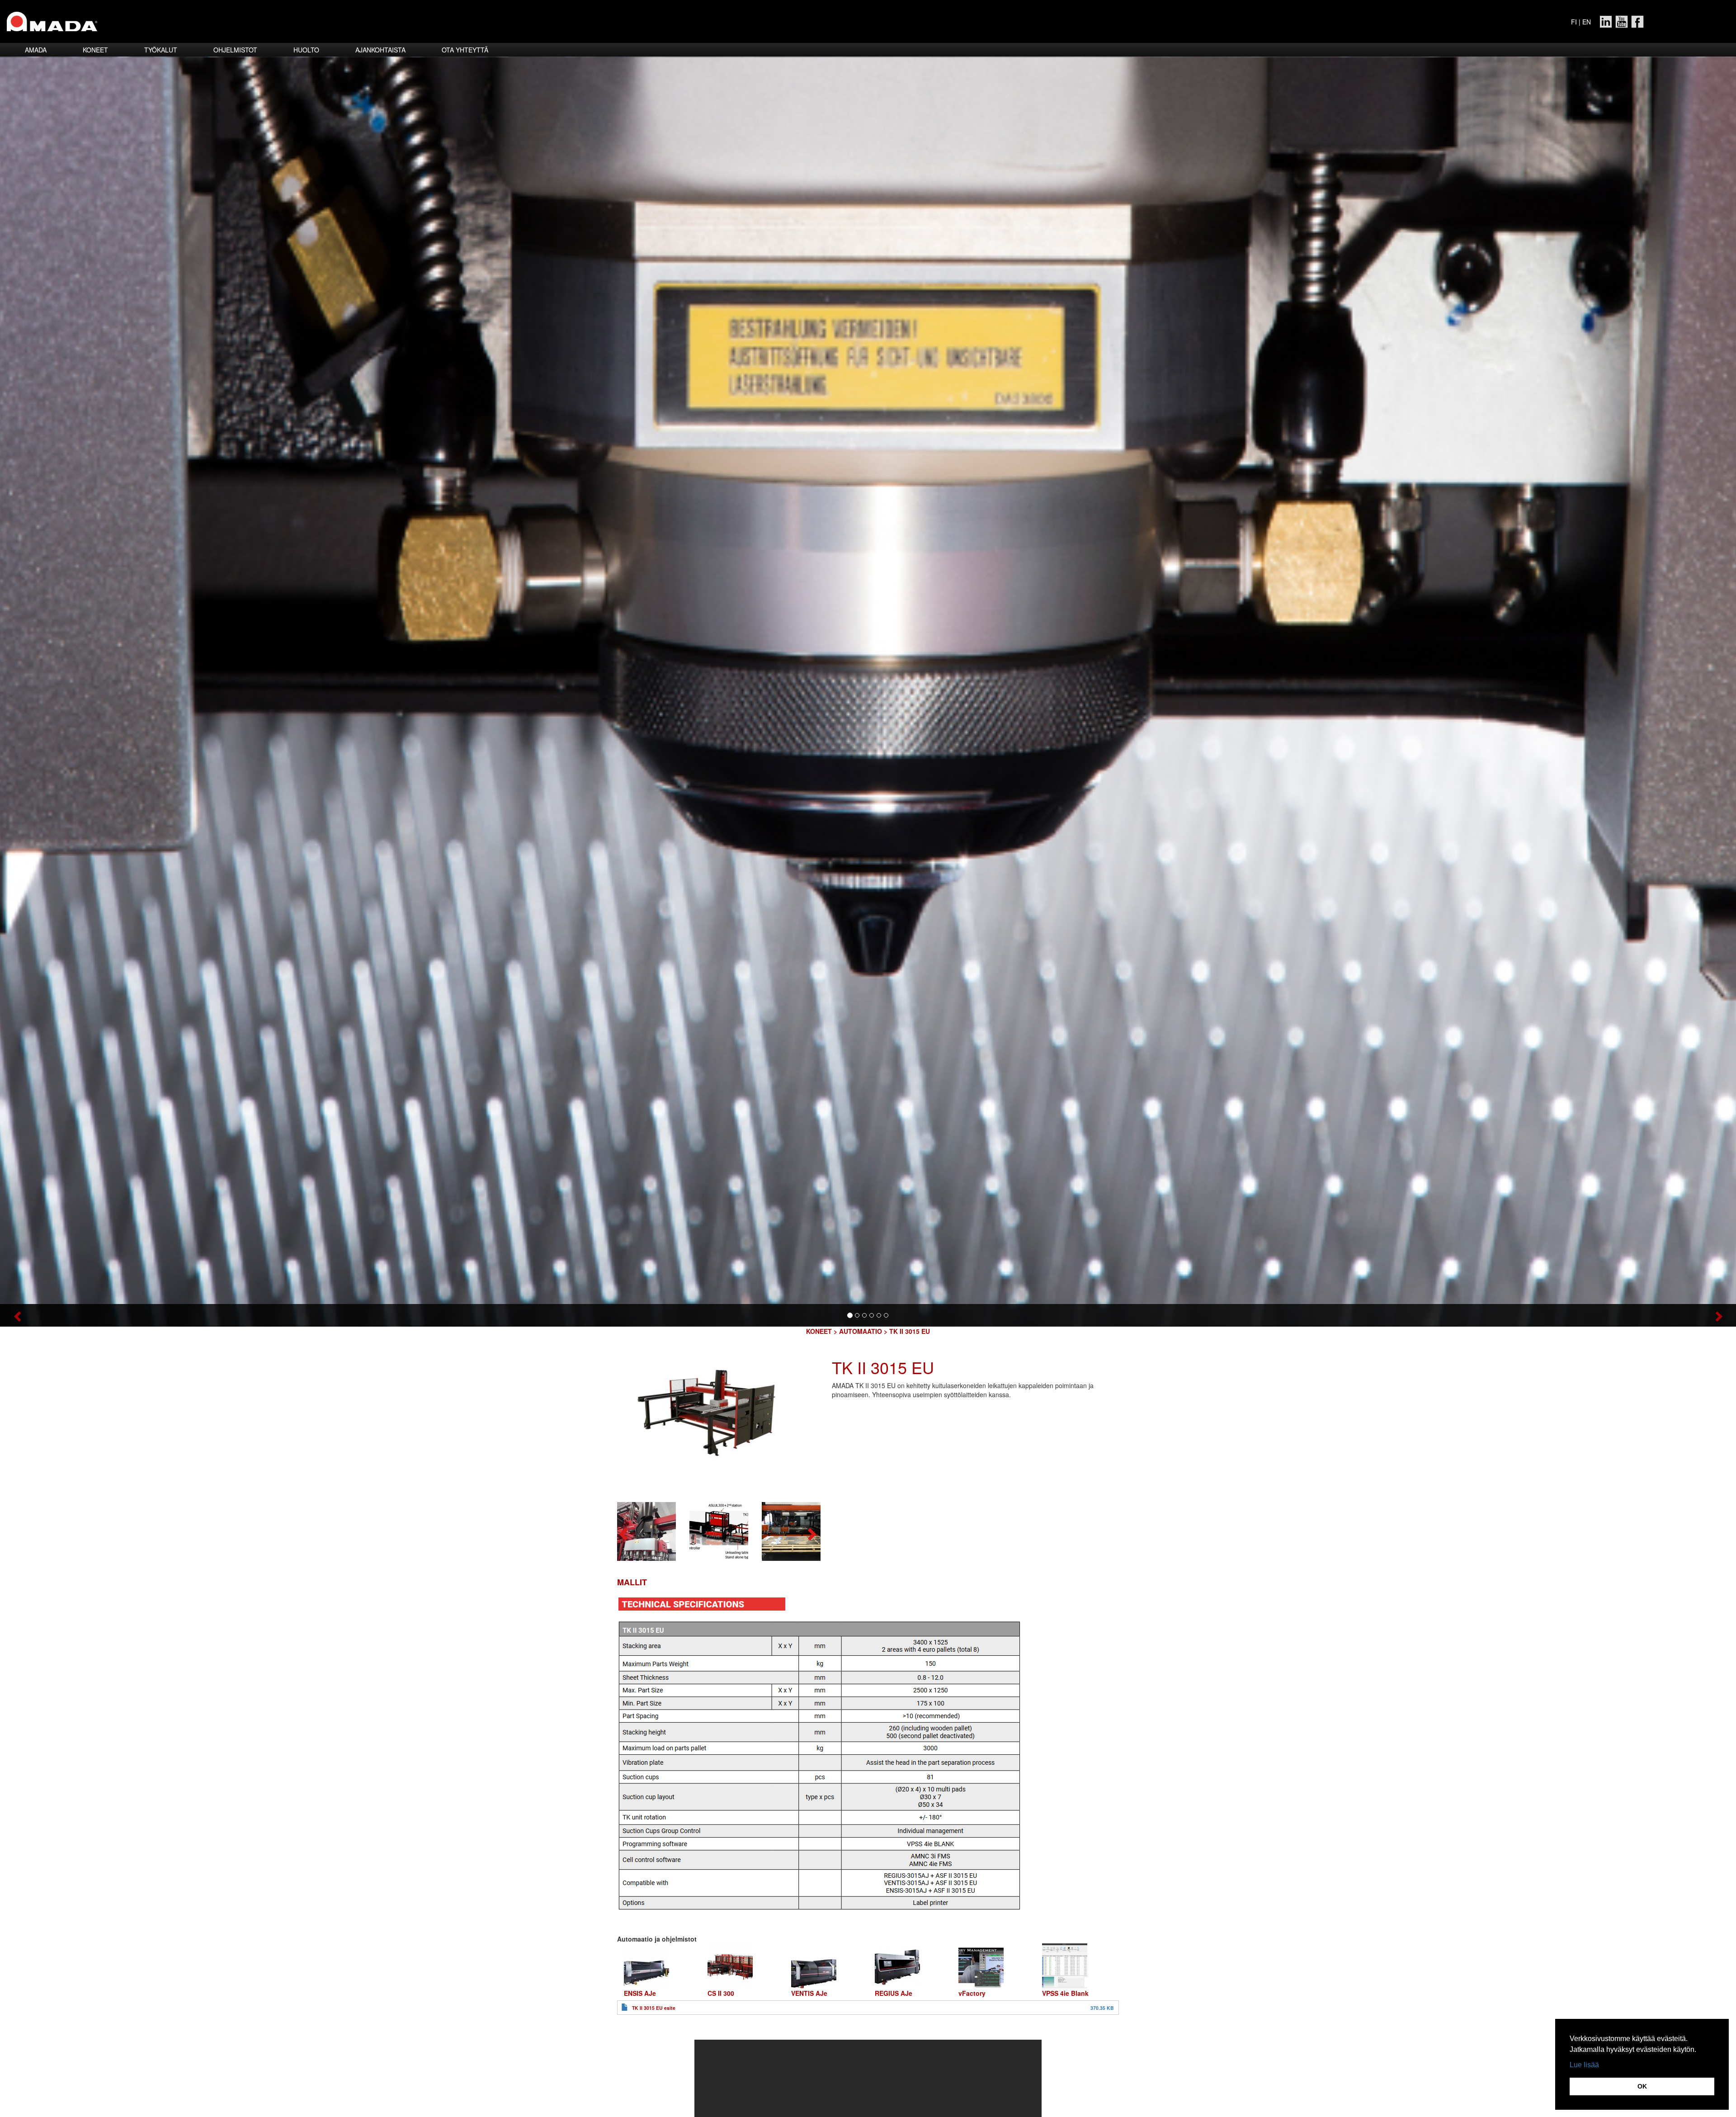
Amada (36, 50)
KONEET (819, 1331)
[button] (130, 1315)
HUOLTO (306, 50)
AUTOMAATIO (861, 1331)
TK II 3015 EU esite (654, 2008)
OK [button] (1642, 2086)
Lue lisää (1584, 2065)
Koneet (95, 50)
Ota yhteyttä (465, 50)
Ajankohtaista (380, 50)
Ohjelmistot (235, 50)
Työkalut (161, 50)
